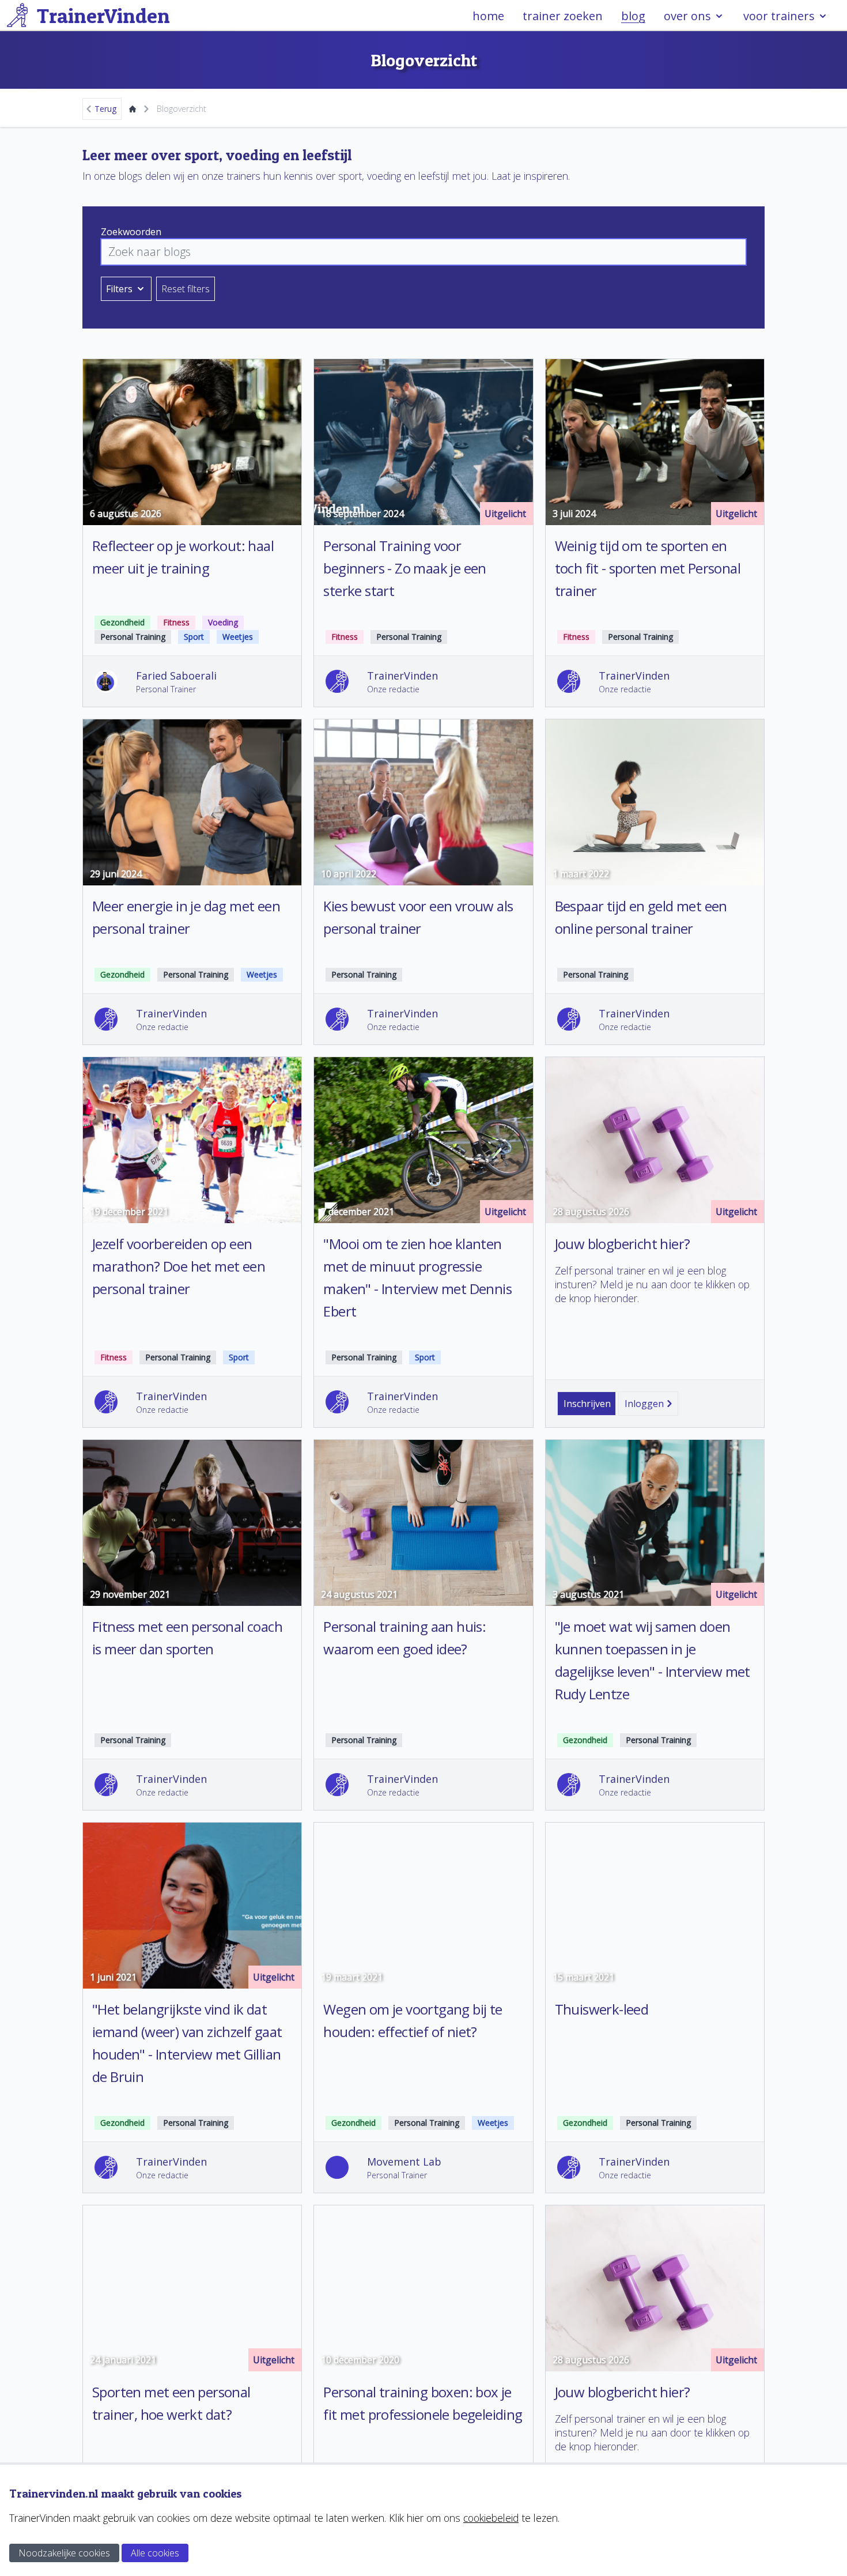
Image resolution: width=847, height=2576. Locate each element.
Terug (105, 109)
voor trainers (779, 16)
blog (633, 16)
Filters (119, 289)
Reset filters (186, 289)
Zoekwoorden (131, 232)
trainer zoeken (563, 16)
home (488, 16)
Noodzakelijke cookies (64, 2553)
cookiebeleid (491, 2518)
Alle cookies (155, 2553)
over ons (687, 16)
